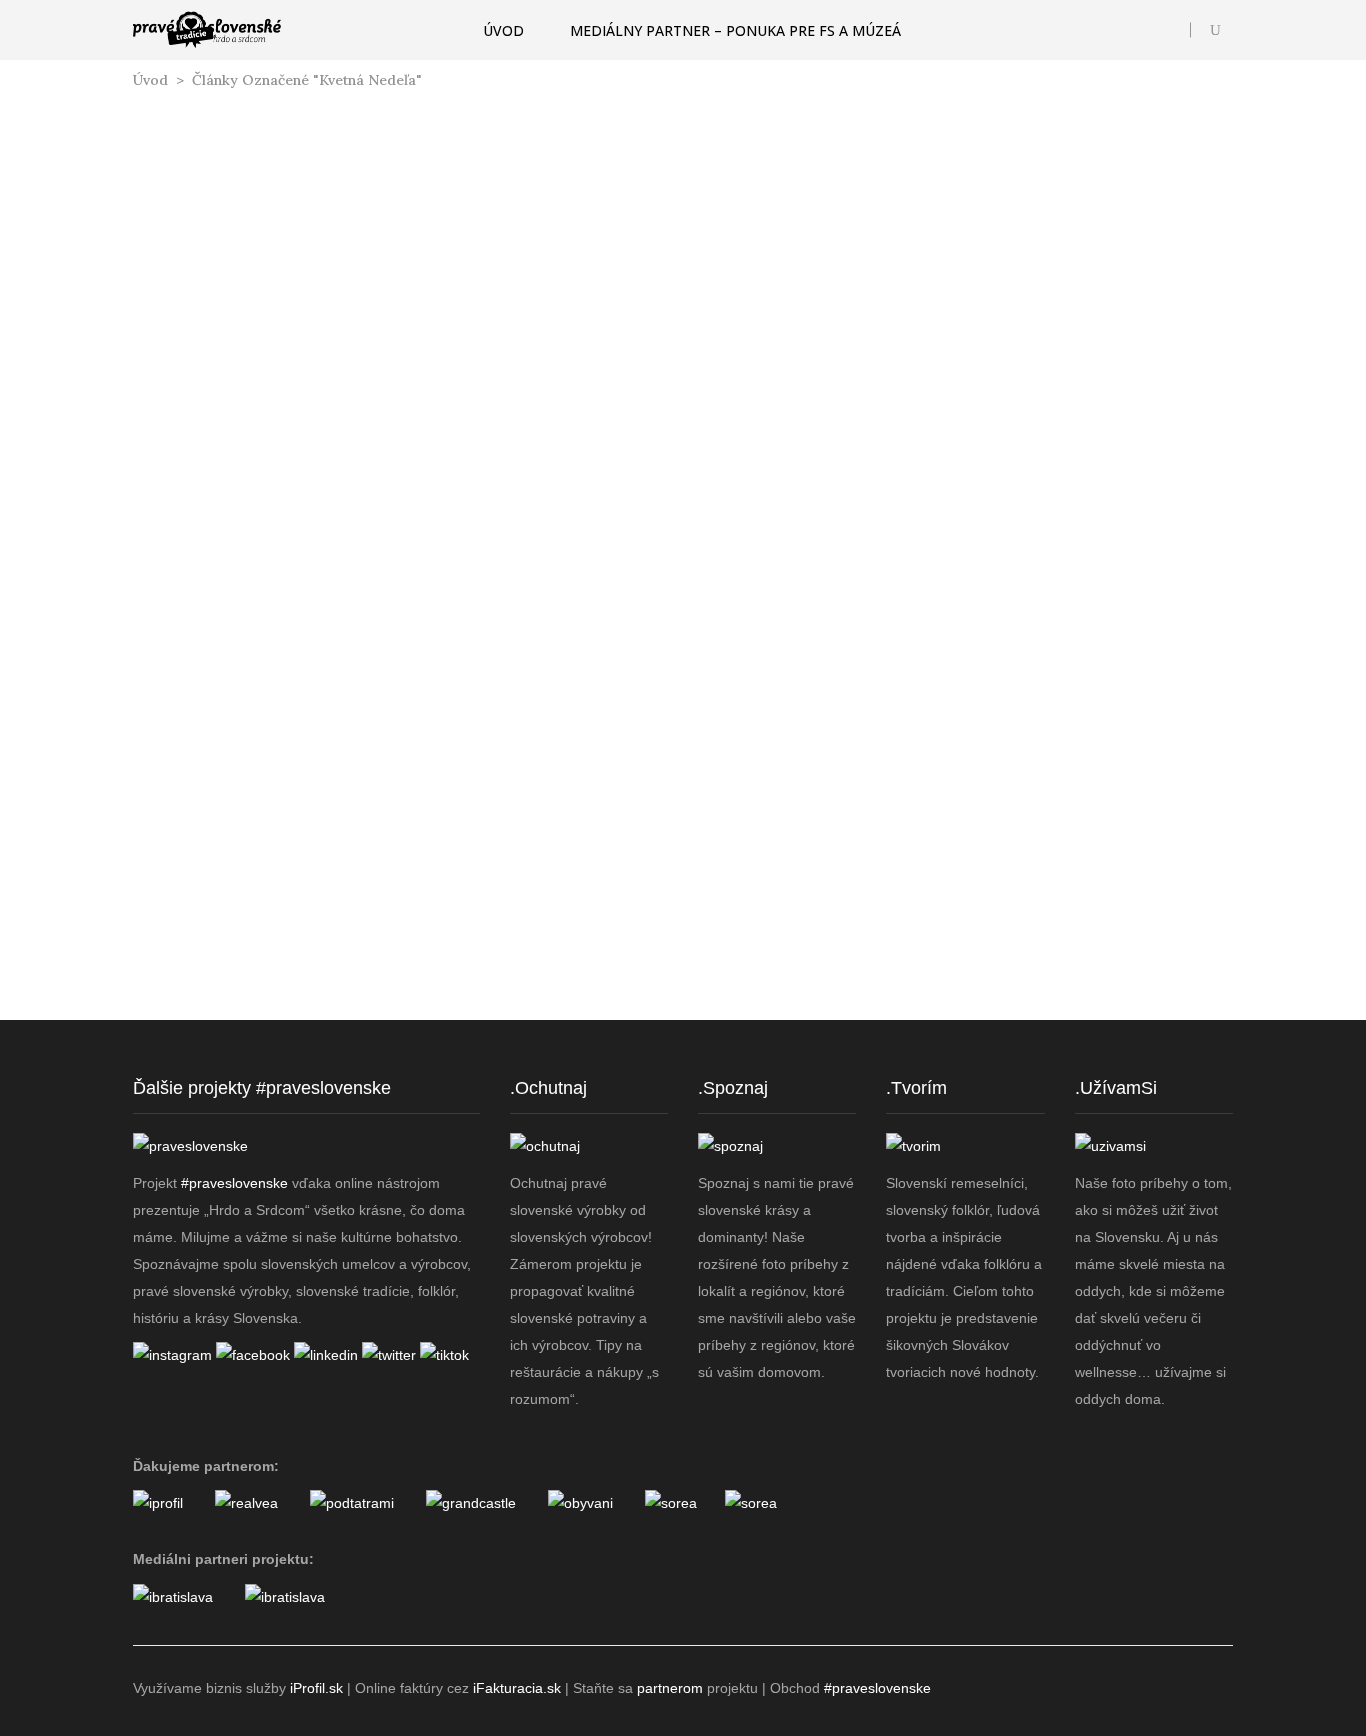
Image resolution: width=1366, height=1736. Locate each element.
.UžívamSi (1116, 1088)
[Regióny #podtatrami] (352, 1503)
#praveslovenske (234, 1183)
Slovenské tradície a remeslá (306, 471)
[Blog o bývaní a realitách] (580, 1503)
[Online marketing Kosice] (285, 1597)
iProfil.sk (316, 1688)
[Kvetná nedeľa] (306, 285)
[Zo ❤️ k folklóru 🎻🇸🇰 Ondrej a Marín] (894, 1022)
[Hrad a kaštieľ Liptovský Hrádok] (471, 1503)
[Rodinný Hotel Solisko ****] (751, 1503)
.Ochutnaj (548, 1088)
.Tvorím (916, 1088)
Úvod (150, 80)
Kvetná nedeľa (306, 531)
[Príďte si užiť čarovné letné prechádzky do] (188, 1022)
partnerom (670, 1688)
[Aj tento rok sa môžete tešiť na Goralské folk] (329, 1022)
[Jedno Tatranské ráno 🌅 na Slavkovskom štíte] (612, 1022)
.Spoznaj (733, 1088)
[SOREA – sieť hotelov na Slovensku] (671, 1503)
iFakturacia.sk (517, 1688)
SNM (257, 556)
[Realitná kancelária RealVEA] (246, 1503)
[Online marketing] (158, 1503)
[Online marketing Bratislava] (173, 1597)
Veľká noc (330, 556)
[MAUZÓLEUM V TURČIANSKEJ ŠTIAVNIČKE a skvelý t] (753, 1022)
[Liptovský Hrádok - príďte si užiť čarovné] (1177, 1022)
